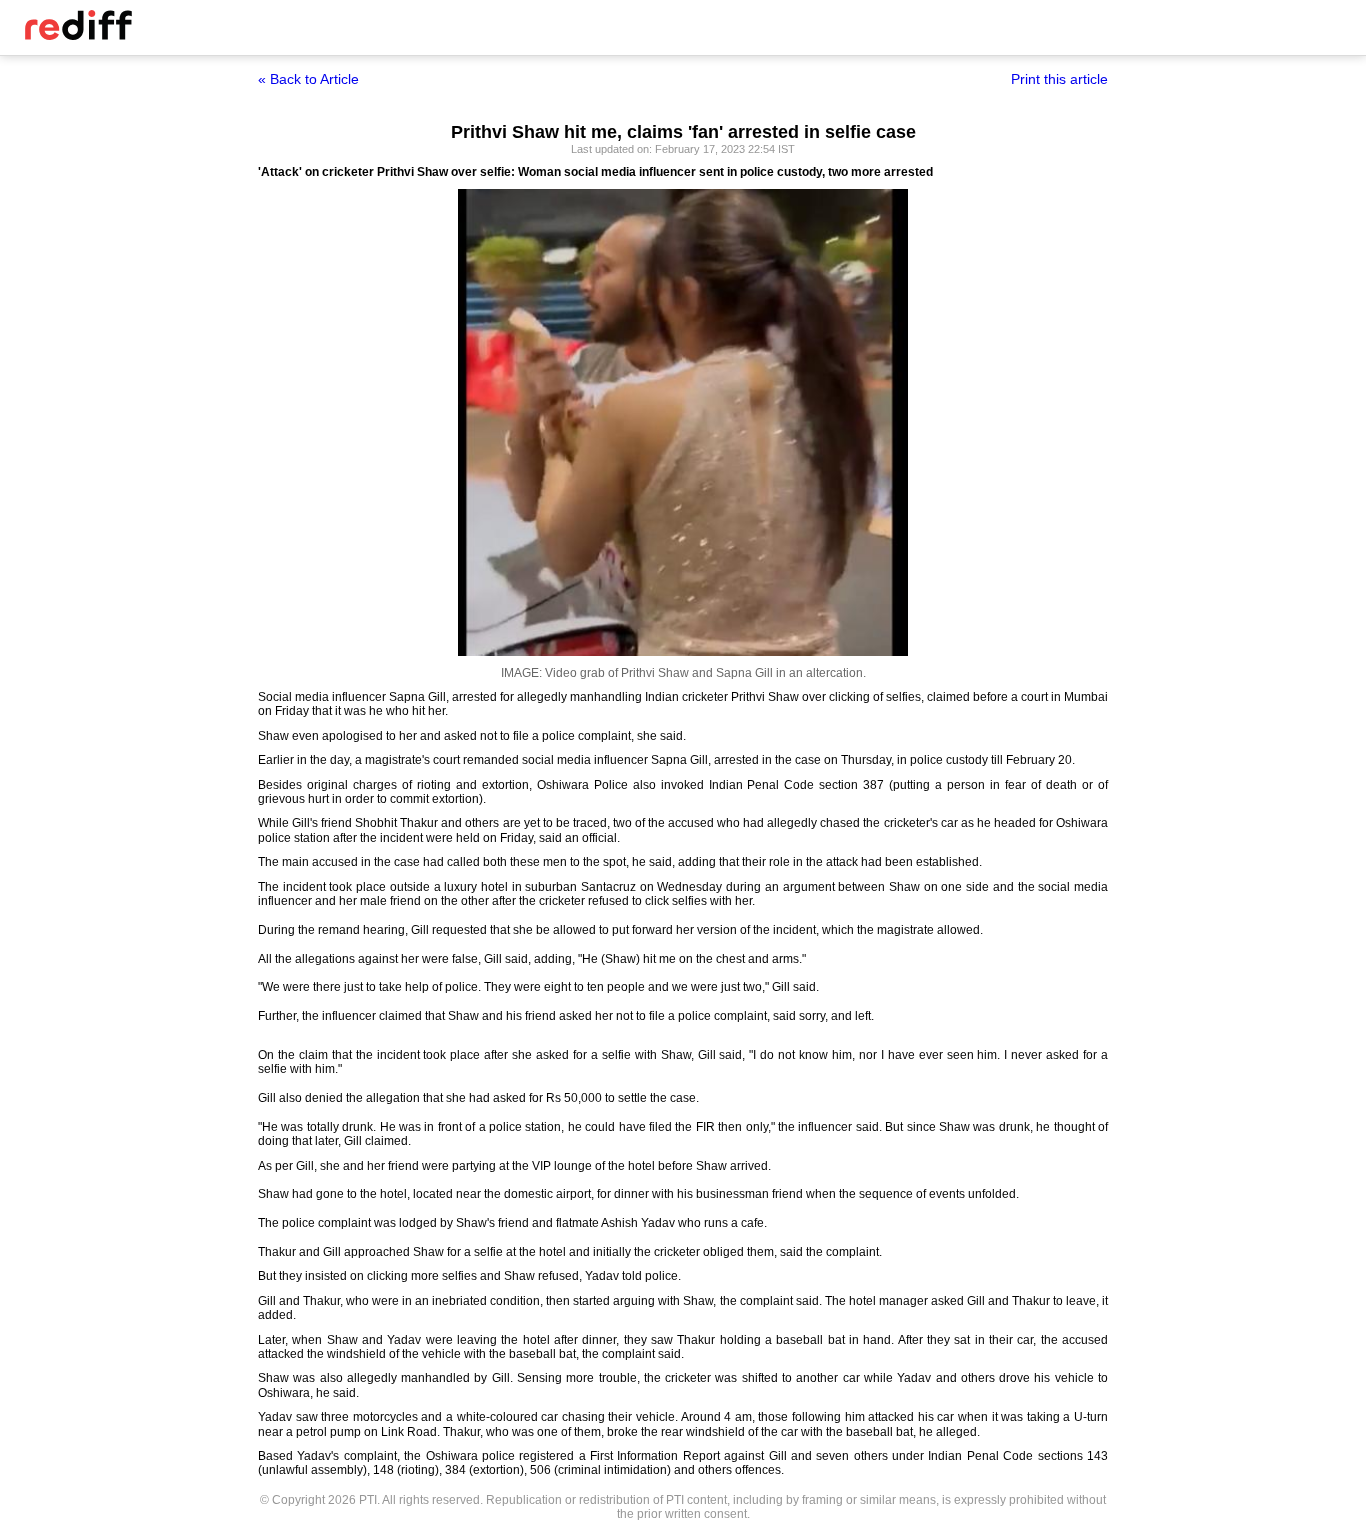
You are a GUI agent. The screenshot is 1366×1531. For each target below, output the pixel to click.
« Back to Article (308, 79)
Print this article (1059, 79)
